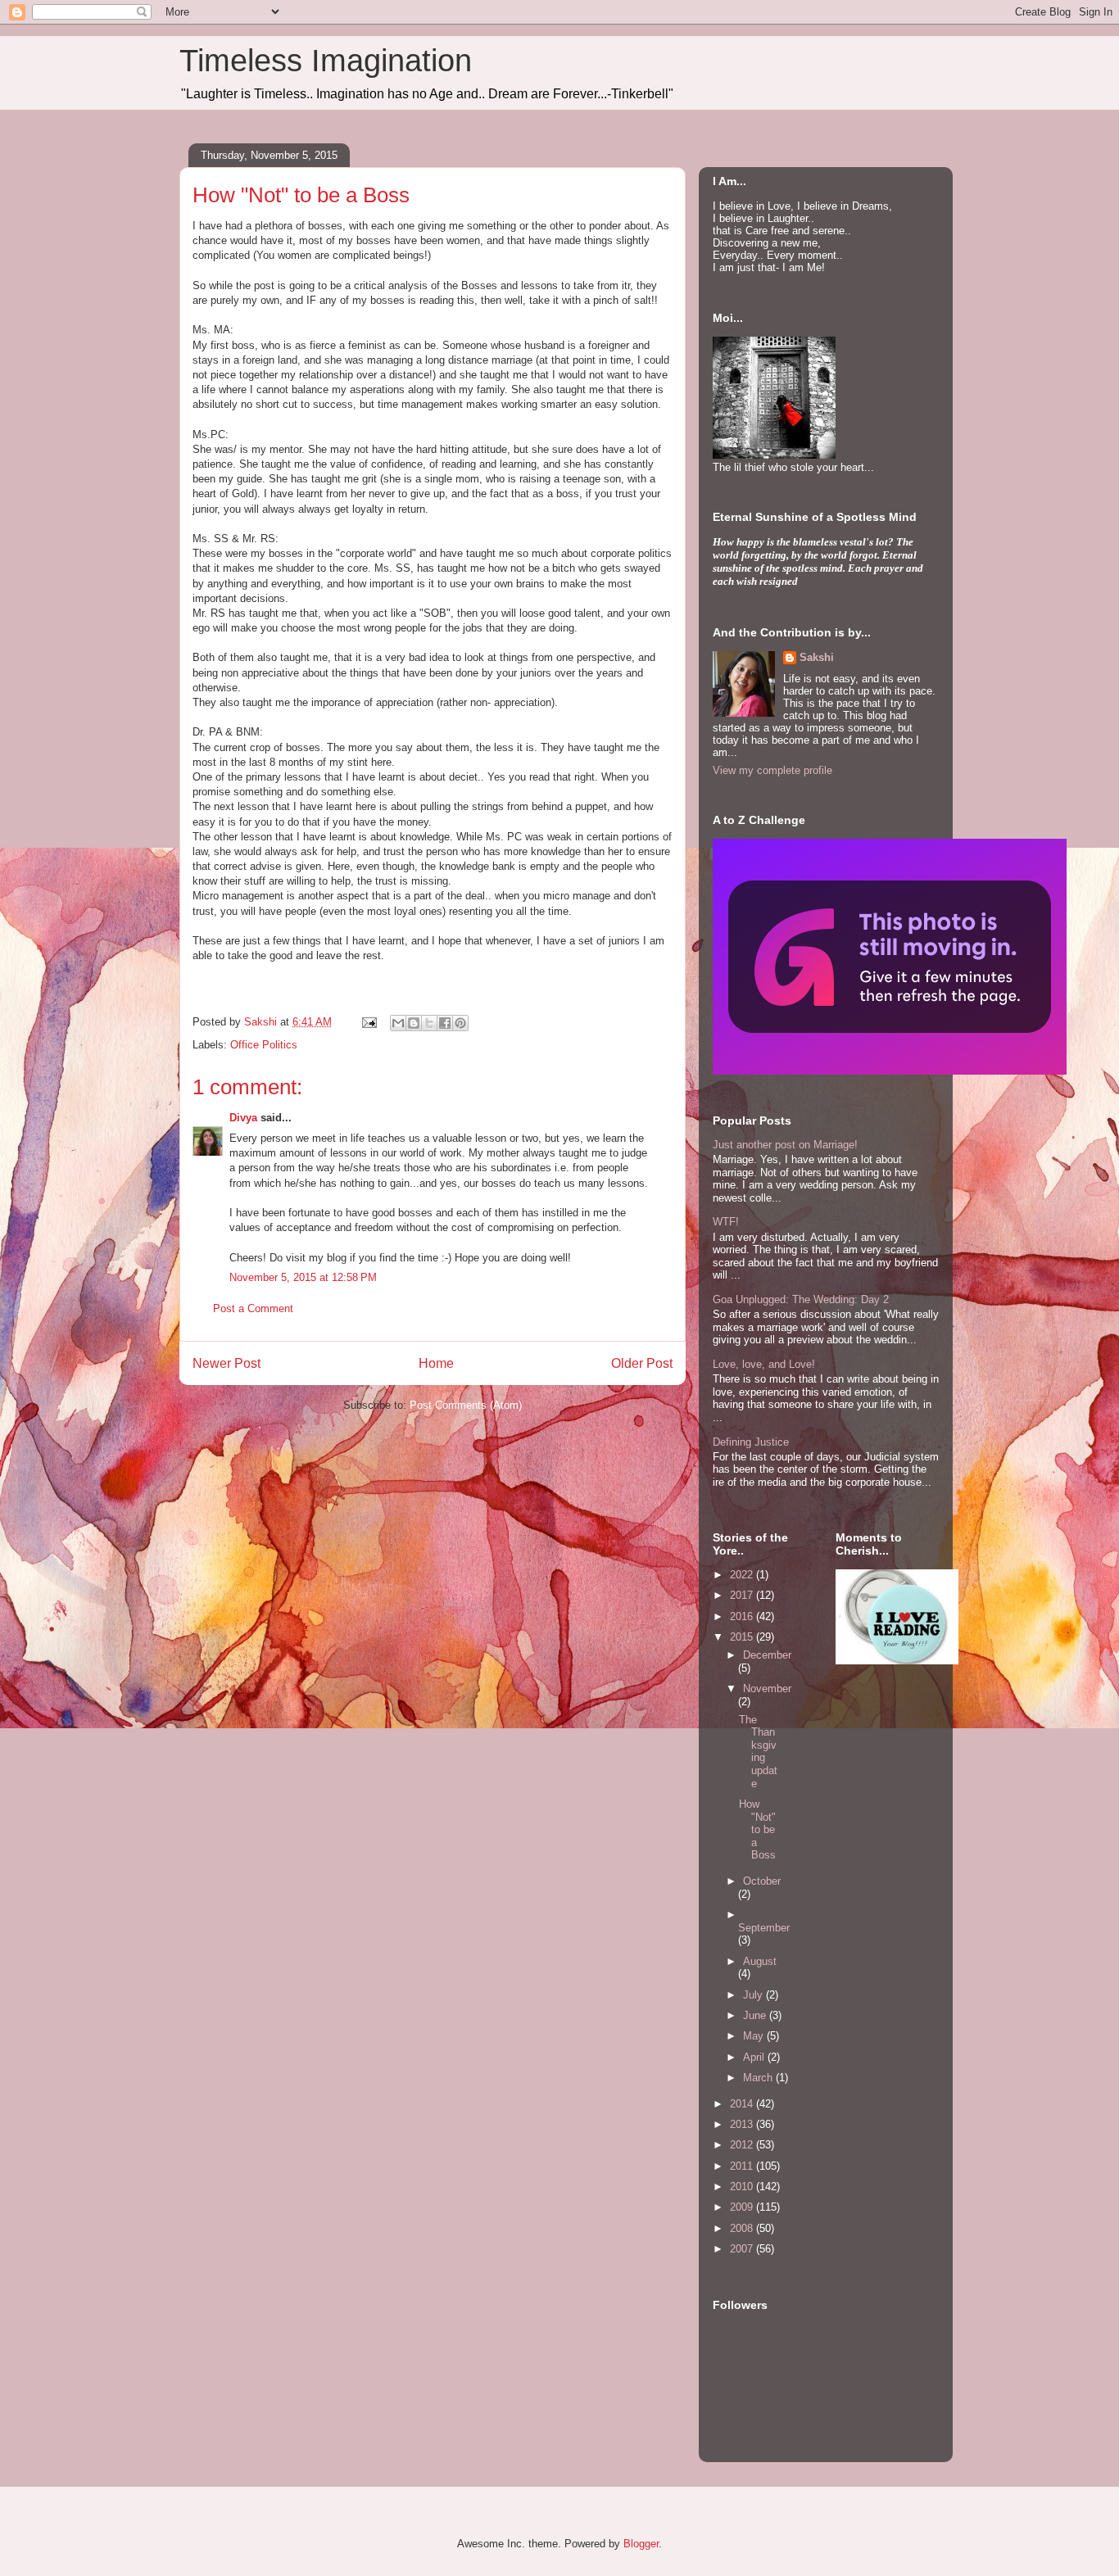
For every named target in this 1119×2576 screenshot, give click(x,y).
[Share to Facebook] (445, 1023)
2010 (743, 2187)
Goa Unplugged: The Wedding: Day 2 (801, 1299)
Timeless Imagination (326, 61)
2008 (743, 2228)
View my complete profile (772, 770)
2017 (743, 1595)
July (754, 1995)
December (767, 1655)
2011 (743, 2166)
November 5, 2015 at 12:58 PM (303, 1277)
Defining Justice (751, 1442)
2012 (743, 2145)
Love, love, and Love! (764, 1364)
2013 (743, 2124)
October (762, 1881)
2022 (743, 1575)
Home (436, 1363)
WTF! (726, 1222)
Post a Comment (253, 1308)
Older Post (642, 1363)
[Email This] (398, 1023)
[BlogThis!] (414, 1023)
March (759, 2078)
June (756, 2015)
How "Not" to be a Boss (757, 1829)
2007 (743, 2249)
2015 (743, 1637)
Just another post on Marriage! (785, 1145)
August (760, 1961)
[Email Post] (368, 1022)
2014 (743, 2104)
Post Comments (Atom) (466, 1405)
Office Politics (264, 1045)
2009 (743, 2207)
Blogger (641, 2544)
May (755, 2036)
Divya (243, 1118)
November (767, 1689)
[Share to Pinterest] (460, 1023)
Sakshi (817, 657)
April (755, 2057)
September (764, 1928)
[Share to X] (429, 1023)
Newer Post (227, 1363)
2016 (743, 1616)
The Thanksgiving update (758, 1752)
